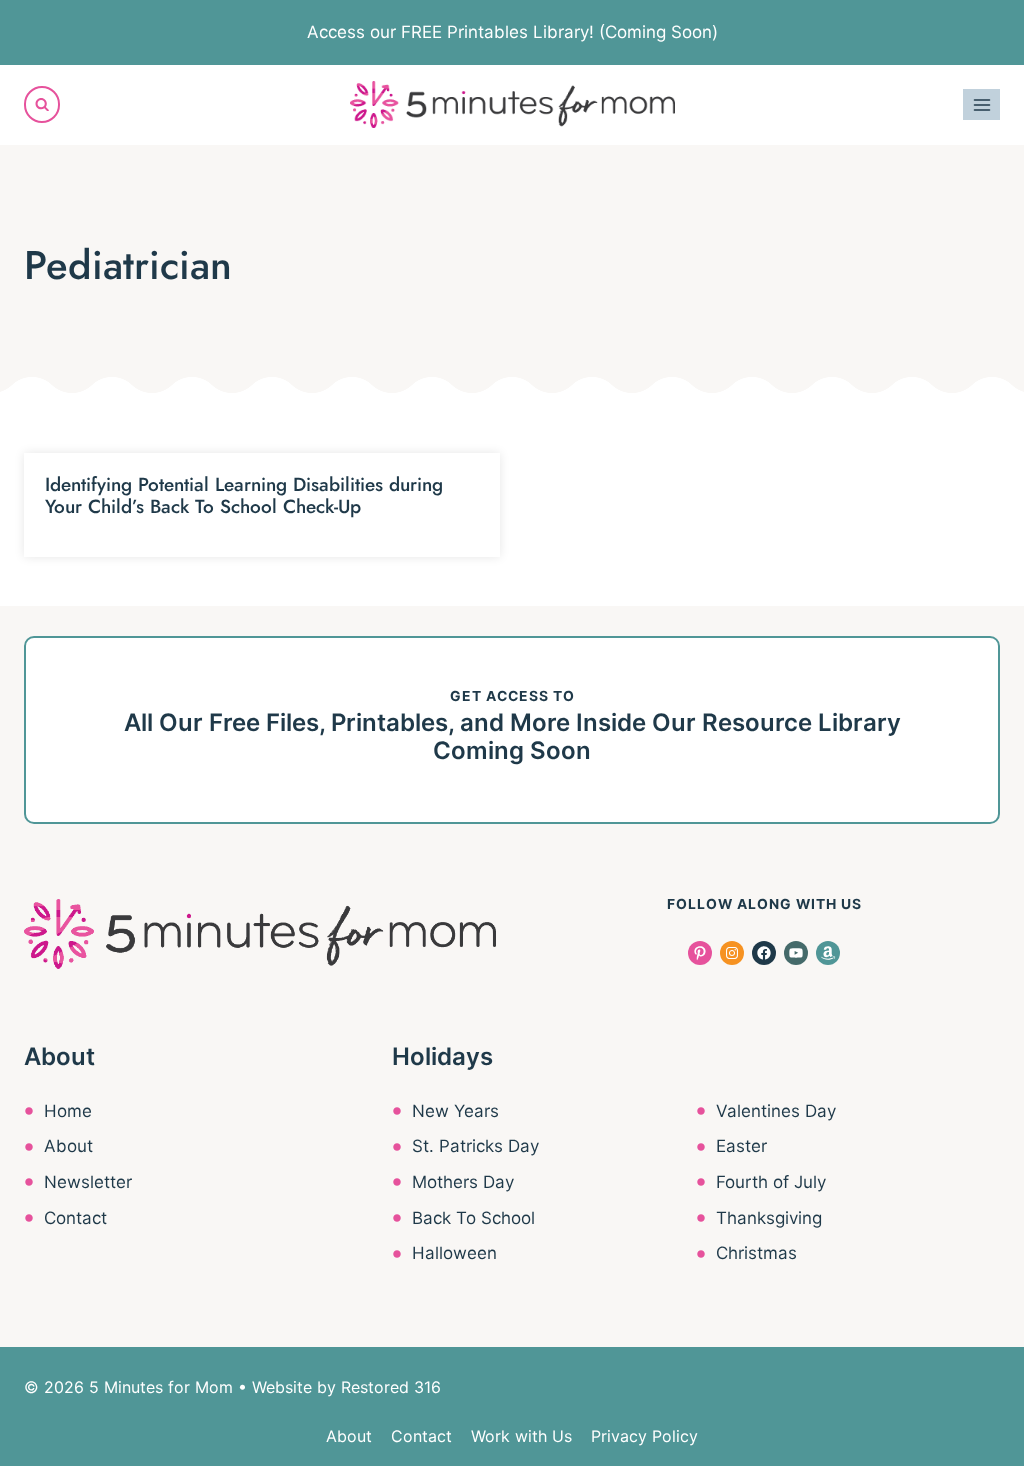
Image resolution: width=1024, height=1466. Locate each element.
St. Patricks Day (475, 1146)
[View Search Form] (42, 104)
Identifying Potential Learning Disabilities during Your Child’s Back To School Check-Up (244, 496)
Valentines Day (776, 1111)
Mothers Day (463, 1182)
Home (68, 1111)
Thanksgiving (769, 1218)
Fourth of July (771, 1182)
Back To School (473, 1218)
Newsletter (88, 1182)
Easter (741, 1146)
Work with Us (521, 1436)
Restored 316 (391, 1387)
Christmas (756, 1253)
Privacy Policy (644, 1436)
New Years (455, 1111)
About (68, 1146)
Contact (75, 1218)
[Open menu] (981, 104)
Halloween (454, 1253)
